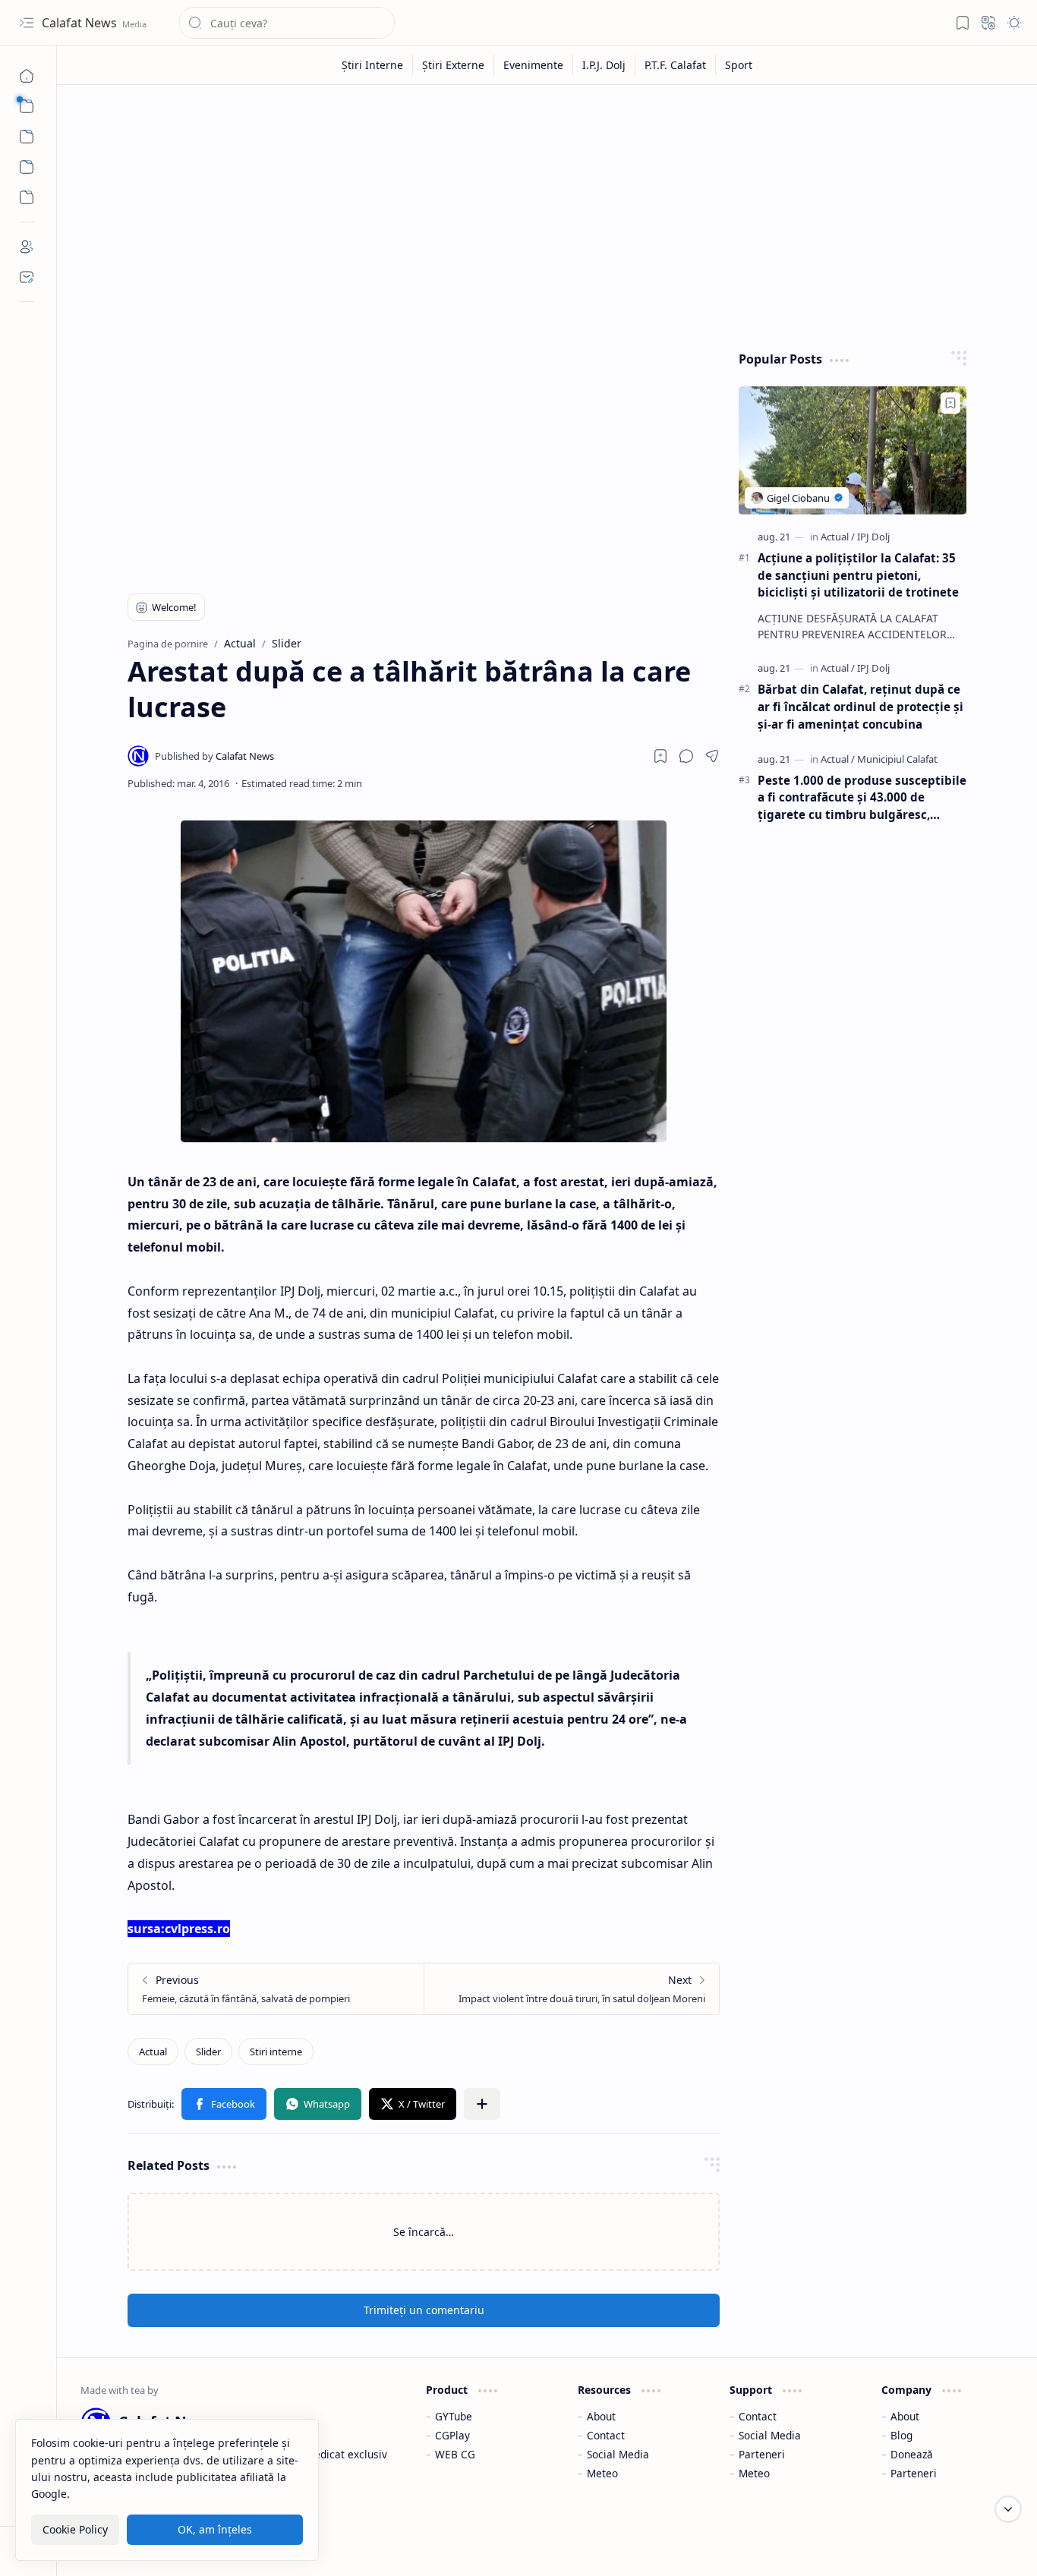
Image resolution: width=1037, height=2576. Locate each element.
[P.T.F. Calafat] (676, 65)
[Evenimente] (534, 65)
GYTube (454, 2416)
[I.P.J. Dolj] (604, 65)
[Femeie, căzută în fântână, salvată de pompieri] (276, 1989)
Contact (606, 2435)
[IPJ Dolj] (873, 537)
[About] (27, 247)
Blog (901, 2435)
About (601, 2416)
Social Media (618, 2454)
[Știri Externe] (454, 65)
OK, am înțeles (215, 2529)
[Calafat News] (214, 756)
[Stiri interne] (276, 2052)
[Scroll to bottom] (1008, 2509)
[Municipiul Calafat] (897, 759)
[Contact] (27, 277)
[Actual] (153, 2052)
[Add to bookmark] (950, 403)
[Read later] (660, 756)
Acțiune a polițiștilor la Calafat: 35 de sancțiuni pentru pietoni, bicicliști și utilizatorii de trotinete (858, 575)
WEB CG (455, 2454)
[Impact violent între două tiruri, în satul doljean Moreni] (571, 1989)
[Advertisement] (547, 214)
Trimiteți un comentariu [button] (424, 2310)
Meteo (602, 2473)
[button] (27, 23)
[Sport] (739, 65)
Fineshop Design (971, 2545)
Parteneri (762, 2454)
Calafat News (81, 23)
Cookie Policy (75, 2529)
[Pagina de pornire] (27, 76)
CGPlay (452, 2435)
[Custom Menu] (27, 167)
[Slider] (208, 2052)
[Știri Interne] (373, 65)
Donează (912, 2454)
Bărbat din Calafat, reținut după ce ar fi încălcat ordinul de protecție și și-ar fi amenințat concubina (860, 707)
